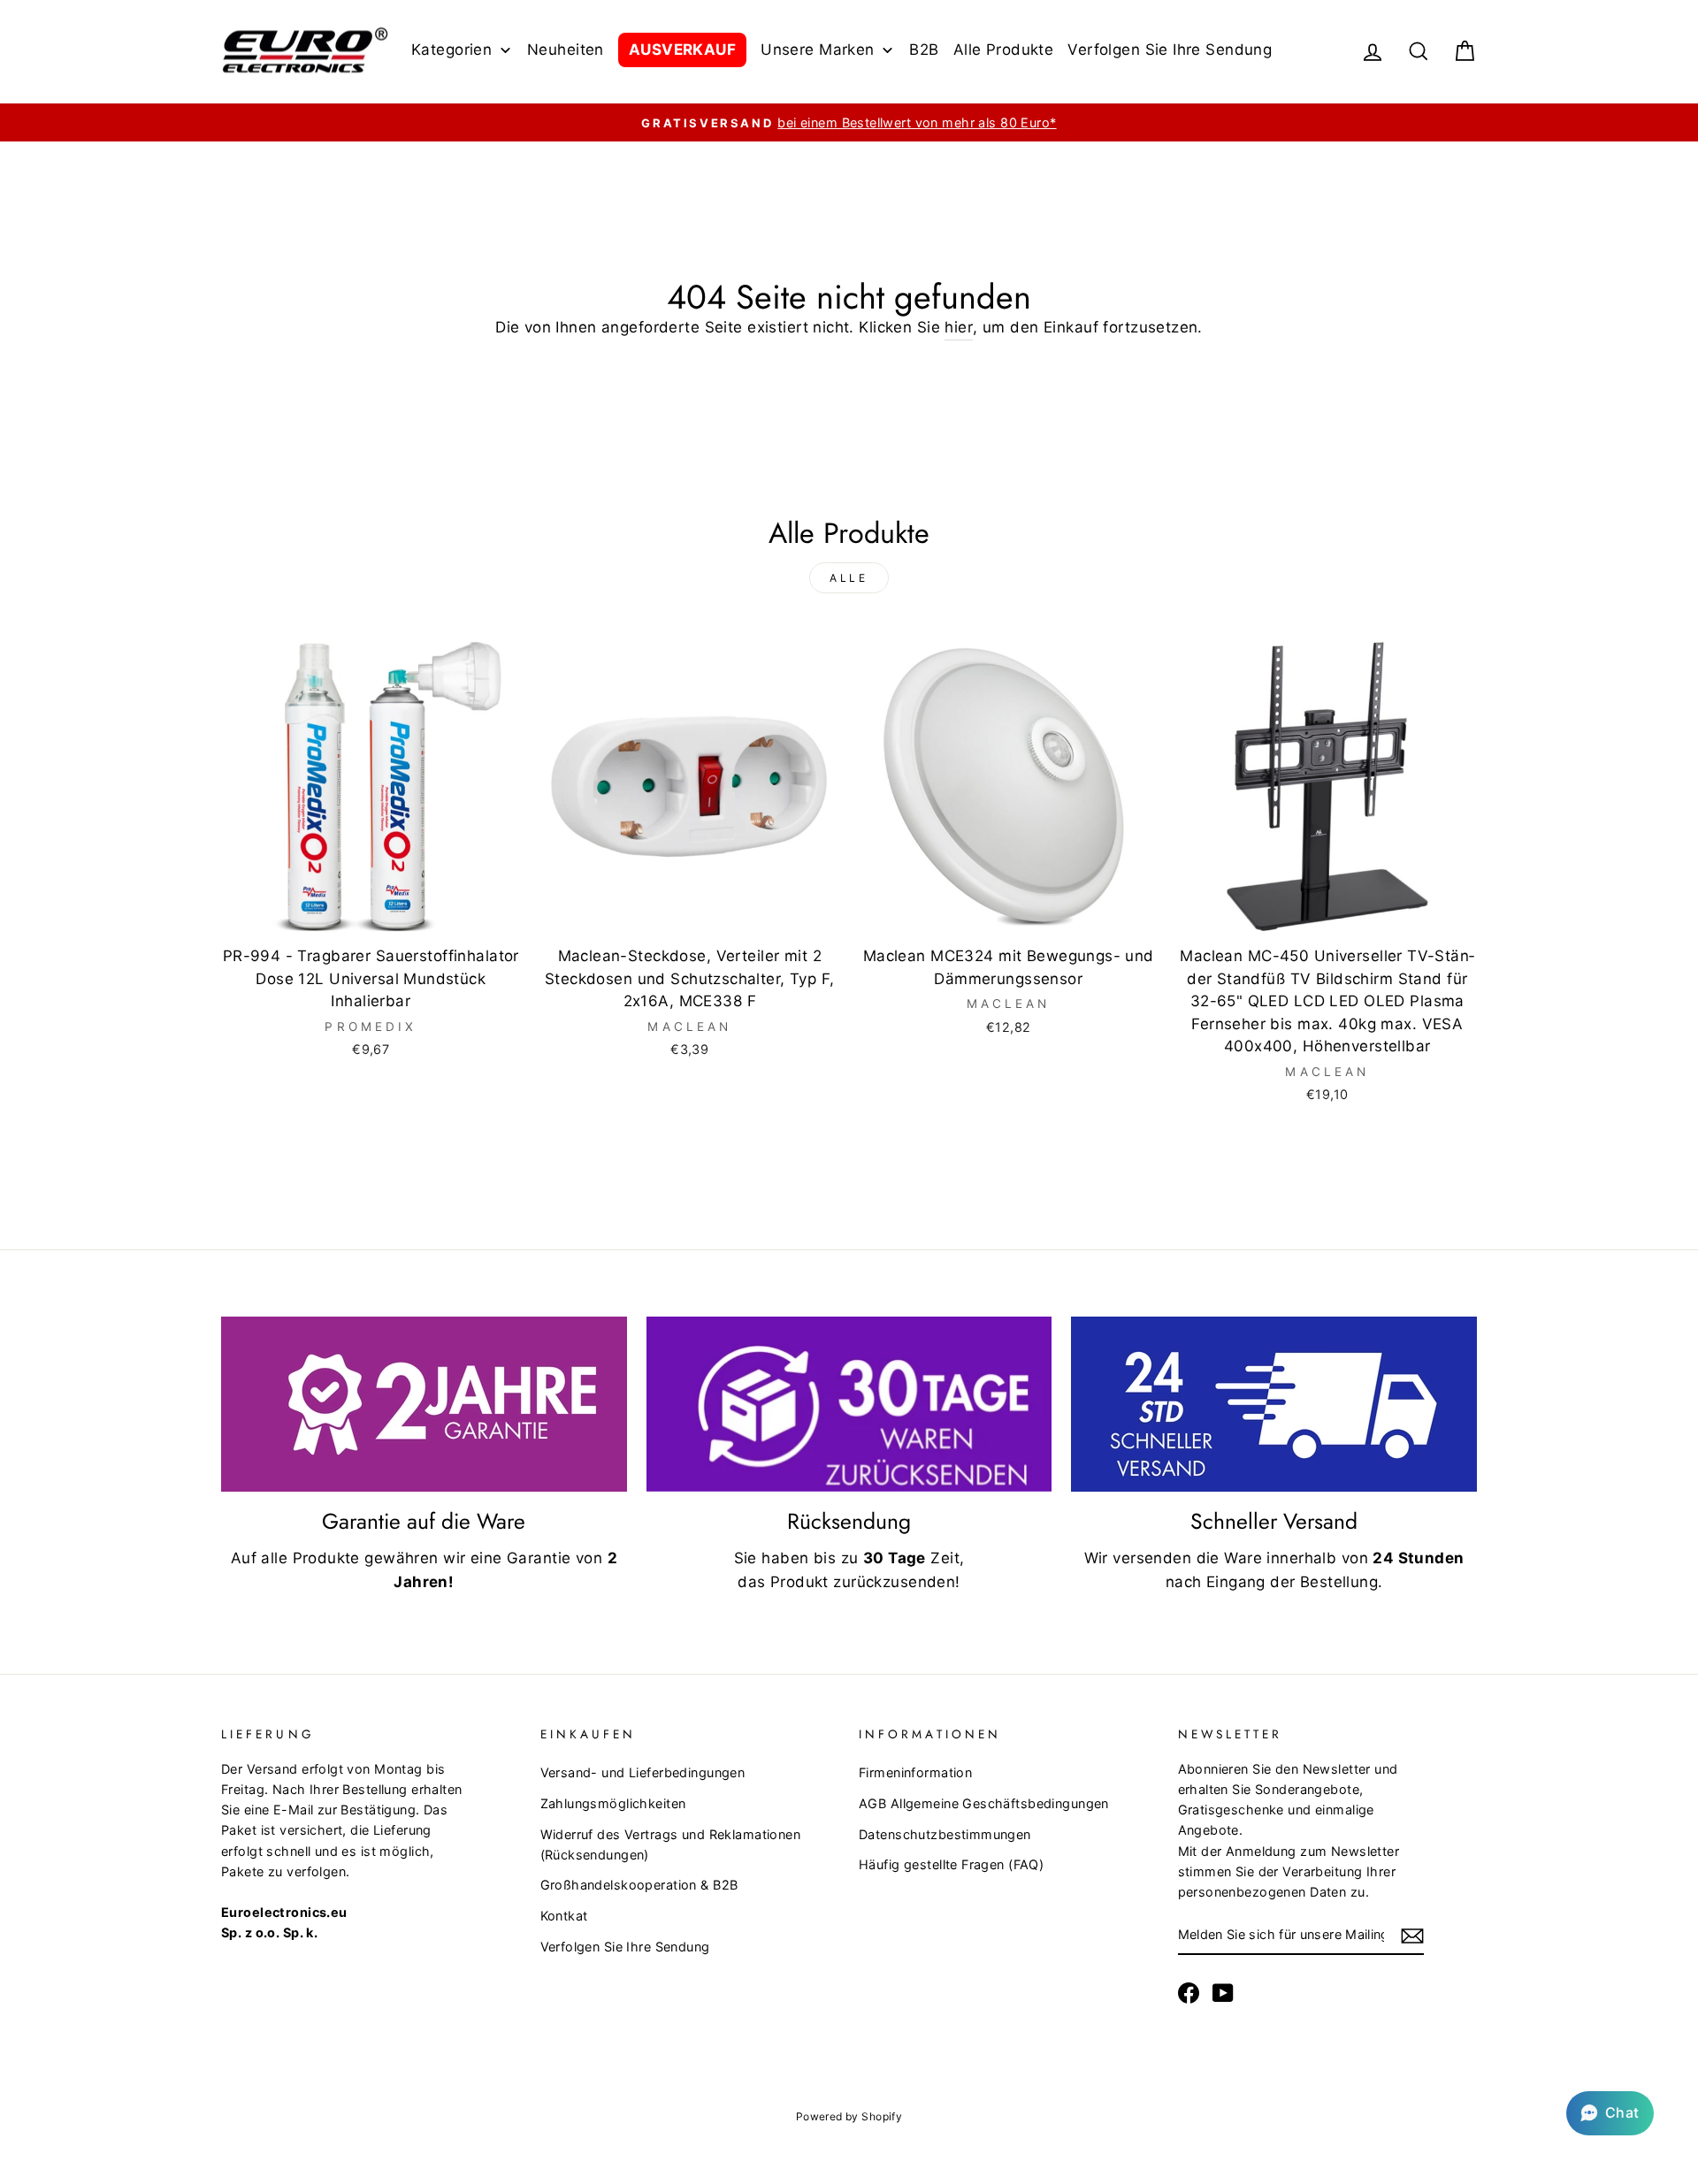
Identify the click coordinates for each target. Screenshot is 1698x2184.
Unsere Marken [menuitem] (818, 50)
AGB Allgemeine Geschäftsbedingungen (984, 1803)
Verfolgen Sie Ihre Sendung (625, 1947)
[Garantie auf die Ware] (424, 1404)
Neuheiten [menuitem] (566, 50)
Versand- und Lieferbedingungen (643, 1772)
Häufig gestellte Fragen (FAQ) (951, 1864)
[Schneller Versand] (1274, 1404)
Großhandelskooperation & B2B (639, 1885)
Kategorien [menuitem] (451, 50)
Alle (849, 578)
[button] (1610, 2113)
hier (959, 327)
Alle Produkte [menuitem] (1004, 50)
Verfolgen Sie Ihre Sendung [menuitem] (1170, 50)
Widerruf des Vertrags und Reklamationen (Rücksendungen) (671, 1844)
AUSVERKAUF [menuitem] (682, 50)
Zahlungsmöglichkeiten (613, 1803)
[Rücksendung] (849, 1404)
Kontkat (564, 1916)
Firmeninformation (915, 1772)
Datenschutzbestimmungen (945, 1834)
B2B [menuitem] (924, 50)
